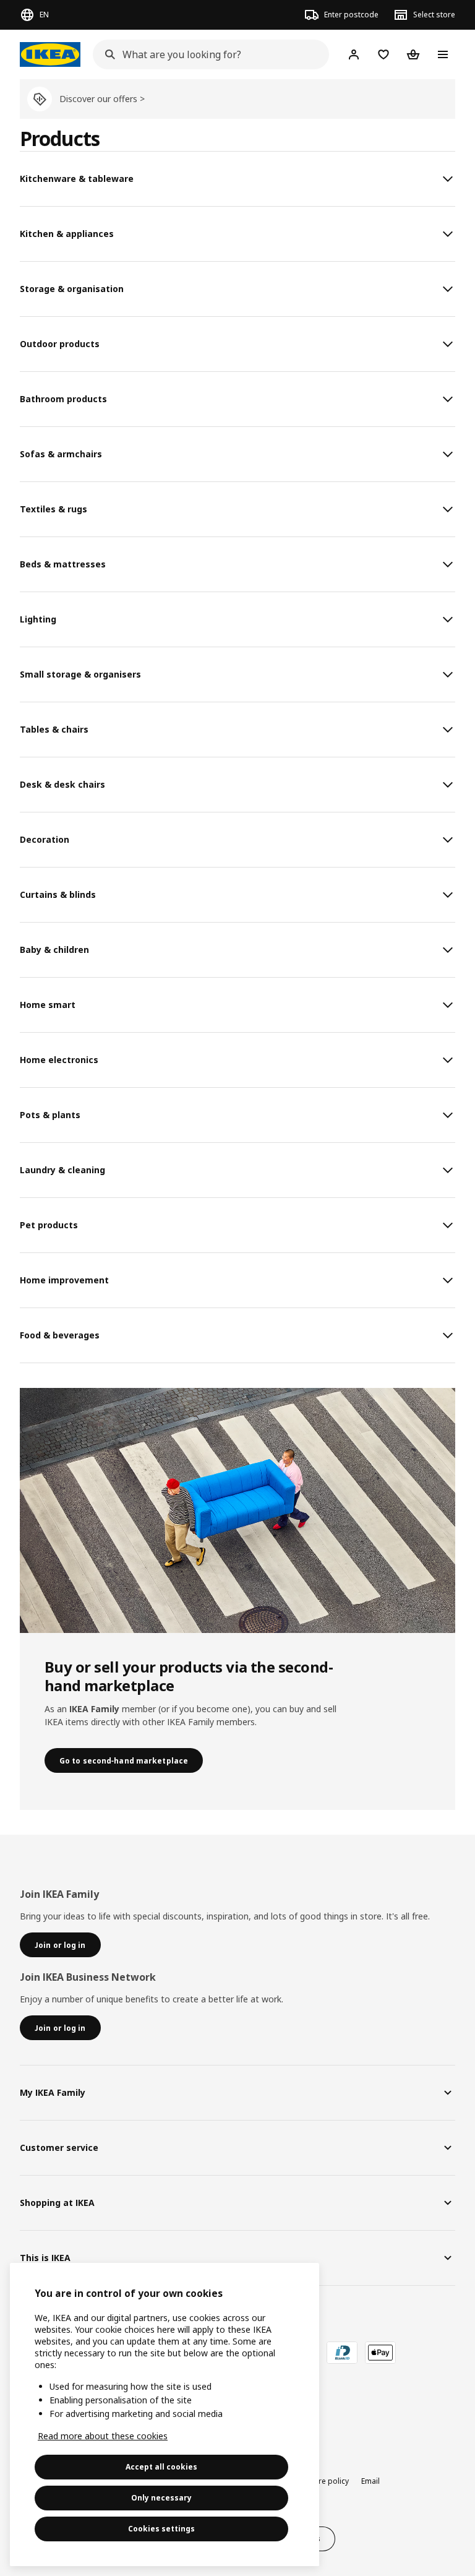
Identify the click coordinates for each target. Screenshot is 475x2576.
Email (370, 2481)
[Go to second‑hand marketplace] (237, 1510)
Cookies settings (161, 2529)
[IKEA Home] (50, 54)
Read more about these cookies (103, 2436)
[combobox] (207, 54)
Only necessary (161, 2498)
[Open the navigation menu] (443, 54)
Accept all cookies (161, 2467)
